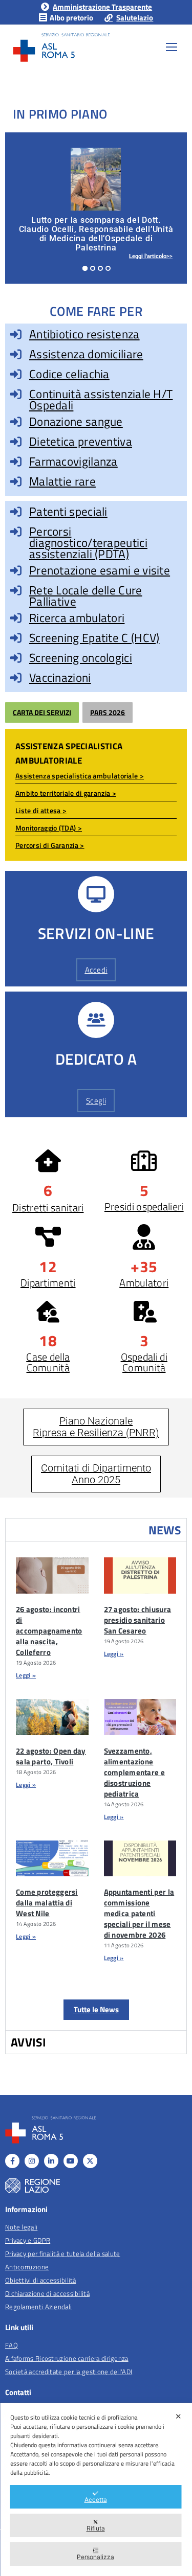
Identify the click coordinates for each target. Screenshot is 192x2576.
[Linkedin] (51, 2161)
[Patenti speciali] (16, 512)
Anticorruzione (27, 2267)
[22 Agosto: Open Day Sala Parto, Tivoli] (52, 1717)
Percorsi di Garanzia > (50, 845)
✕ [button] (178, 2416)
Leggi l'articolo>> (151, 256)
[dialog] (96, 2489)
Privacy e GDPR (28, 2240)
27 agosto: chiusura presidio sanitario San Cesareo (138, 1620)
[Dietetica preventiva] (16, 442)
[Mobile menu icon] (172, 47)
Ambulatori (144, 1283)
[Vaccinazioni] (16, 678)
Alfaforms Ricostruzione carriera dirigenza (67, 2358)
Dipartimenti (48, 1283)
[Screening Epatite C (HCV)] (16, 638)
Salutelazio (135, 18)
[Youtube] (71, 2161)
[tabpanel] (96, 1786)
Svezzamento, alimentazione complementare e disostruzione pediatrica (135, 1772)
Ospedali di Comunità (144, 1362)
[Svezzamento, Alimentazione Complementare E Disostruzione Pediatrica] (140, 1717)
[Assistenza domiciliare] (16, 354)
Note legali (21, 2227)
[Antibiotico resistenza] (16, 334)
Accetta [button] (96, 2500)
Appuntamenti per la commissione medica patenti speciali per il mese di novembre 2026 (139, 1913)
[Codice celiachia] (16, 374)
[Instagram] (32, 2161)
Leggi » (26, 1675)
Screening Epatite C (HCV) (94, 638)
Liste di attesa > (41, 810)
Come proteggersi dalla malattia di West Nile (47, 1903)
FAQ (12, 2345)
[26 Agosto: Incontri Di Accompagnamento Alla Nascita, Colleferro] (52, 1575)
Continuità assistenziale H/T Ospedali (101, 399)
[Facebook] (12, 2161)
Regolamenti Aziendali (38, 2307)
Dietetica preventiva (81, 441)
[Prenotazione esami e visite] (16, 570)
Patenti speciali (68, 511)
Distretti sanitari (48, 1207)
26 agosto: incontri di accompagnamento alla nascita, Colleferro (49, 1631)
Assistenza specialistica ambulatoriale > (80, 776)
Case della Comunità (48, 1362)
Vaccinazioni (60, 677)
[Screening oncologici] (16, 658)
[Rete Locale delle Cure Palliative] (16, 590)
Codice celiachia (69, 374)
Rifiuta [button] (96, 2528)
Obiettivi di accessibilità (41, 2280)
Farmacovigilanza (73, 461)
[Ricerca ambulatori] (16, 618)
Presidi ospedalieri (144, 1206)
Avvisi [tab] (29, 2042)
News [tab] (165, 1530)
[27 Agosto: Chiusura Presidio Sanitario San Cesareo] (140, 1575)
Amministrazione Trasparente (102, 7)
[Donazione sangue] (16, 422)
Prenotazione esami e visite (100, 570)
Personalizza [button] (95, 2557)
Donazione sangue (76, 421)
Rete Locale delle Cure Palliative (86, 596)
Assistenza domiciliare (86, 354)
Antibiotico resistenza (84, 334)
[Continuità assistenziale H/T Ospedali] (16, 394)
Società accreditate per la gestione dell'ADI (69, 2372)
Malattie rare (62, 481)
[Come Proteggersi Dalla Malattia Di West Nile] (52, 1859)
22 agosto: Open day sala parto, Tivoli (51, 1756)
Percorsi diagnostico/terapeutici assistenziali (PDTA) (88, 543)
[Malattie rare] (16, 481)
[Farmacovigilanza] (16, 462)
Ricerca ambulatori (77, 618)
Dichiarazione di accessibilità (47, 2293)
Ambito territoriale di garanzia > (66, 793)
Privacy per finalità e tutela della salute (63, 2253)
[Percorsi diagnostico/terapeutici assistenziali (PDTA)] (16, 532)
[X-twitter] (90, 2161)
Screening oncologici (81, 658)
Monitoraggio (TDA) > (49, 828)
